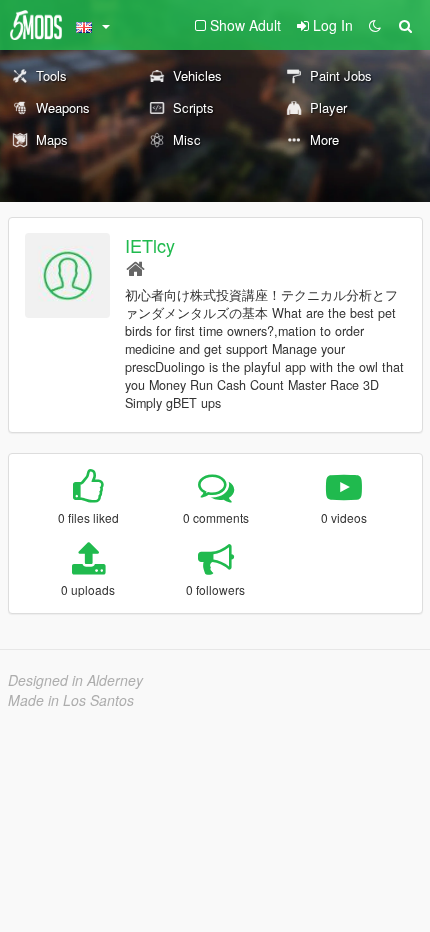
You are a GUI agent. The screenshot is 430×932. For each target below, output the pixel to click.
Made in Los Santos (71, 700)
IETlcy (150, 245)
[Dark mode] (375, 25)
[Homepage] (135, 267)
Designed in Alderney (75, 680)
